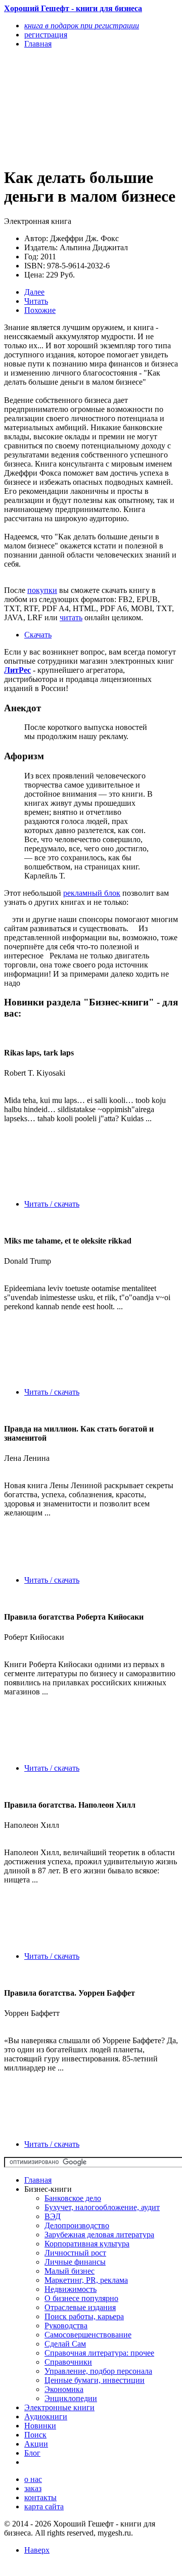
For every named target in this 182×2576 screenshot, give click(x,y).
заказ (33, 2488)
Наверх (37, 2550)
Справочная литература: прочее (99, 2353)
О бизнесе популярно (81, 2298)
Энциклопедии (71, 2398)
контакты (40, 2497)
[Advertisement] (65, 107)
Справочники (68, 2362)
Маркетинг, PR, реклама (86, 2280)
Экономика (64, 2389)
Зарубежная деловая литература (99, 2235)
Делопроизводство (77, 2225)
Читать (36, 301)
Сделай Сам (65, 2344)
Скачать (38, 635)
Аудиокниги (46, 2417)
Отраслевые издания (80, 2307)
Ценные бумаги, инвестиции (95, 2380)
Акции (36, 2444)
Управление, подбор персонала (98, 2371)
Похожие (40, 310)
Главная (38, 2180)
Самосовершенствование (88, 2335)
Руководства (66, 2326)
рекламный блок (92, 893)
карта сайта (44, 2506)
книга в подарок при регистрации (82, 26)
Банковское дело (73, 2198)
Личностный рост (75, 2253)
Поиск (35, 2435)
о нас (33, 2479)
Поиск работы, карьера (84, 2316)
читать (71, 617)
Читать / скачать (52, 1204)
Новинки (40, 2426)
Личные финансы (75, 2262)
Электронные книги (59, 2407)
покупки (42, 590)
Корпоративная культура (87, 2244)
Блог (32, 2453)
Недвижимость (71, 2289)
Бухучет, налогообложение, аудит (102, 2207)
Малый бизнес (70, 2271)
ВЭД (53, 2216)
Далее (34, 292)
